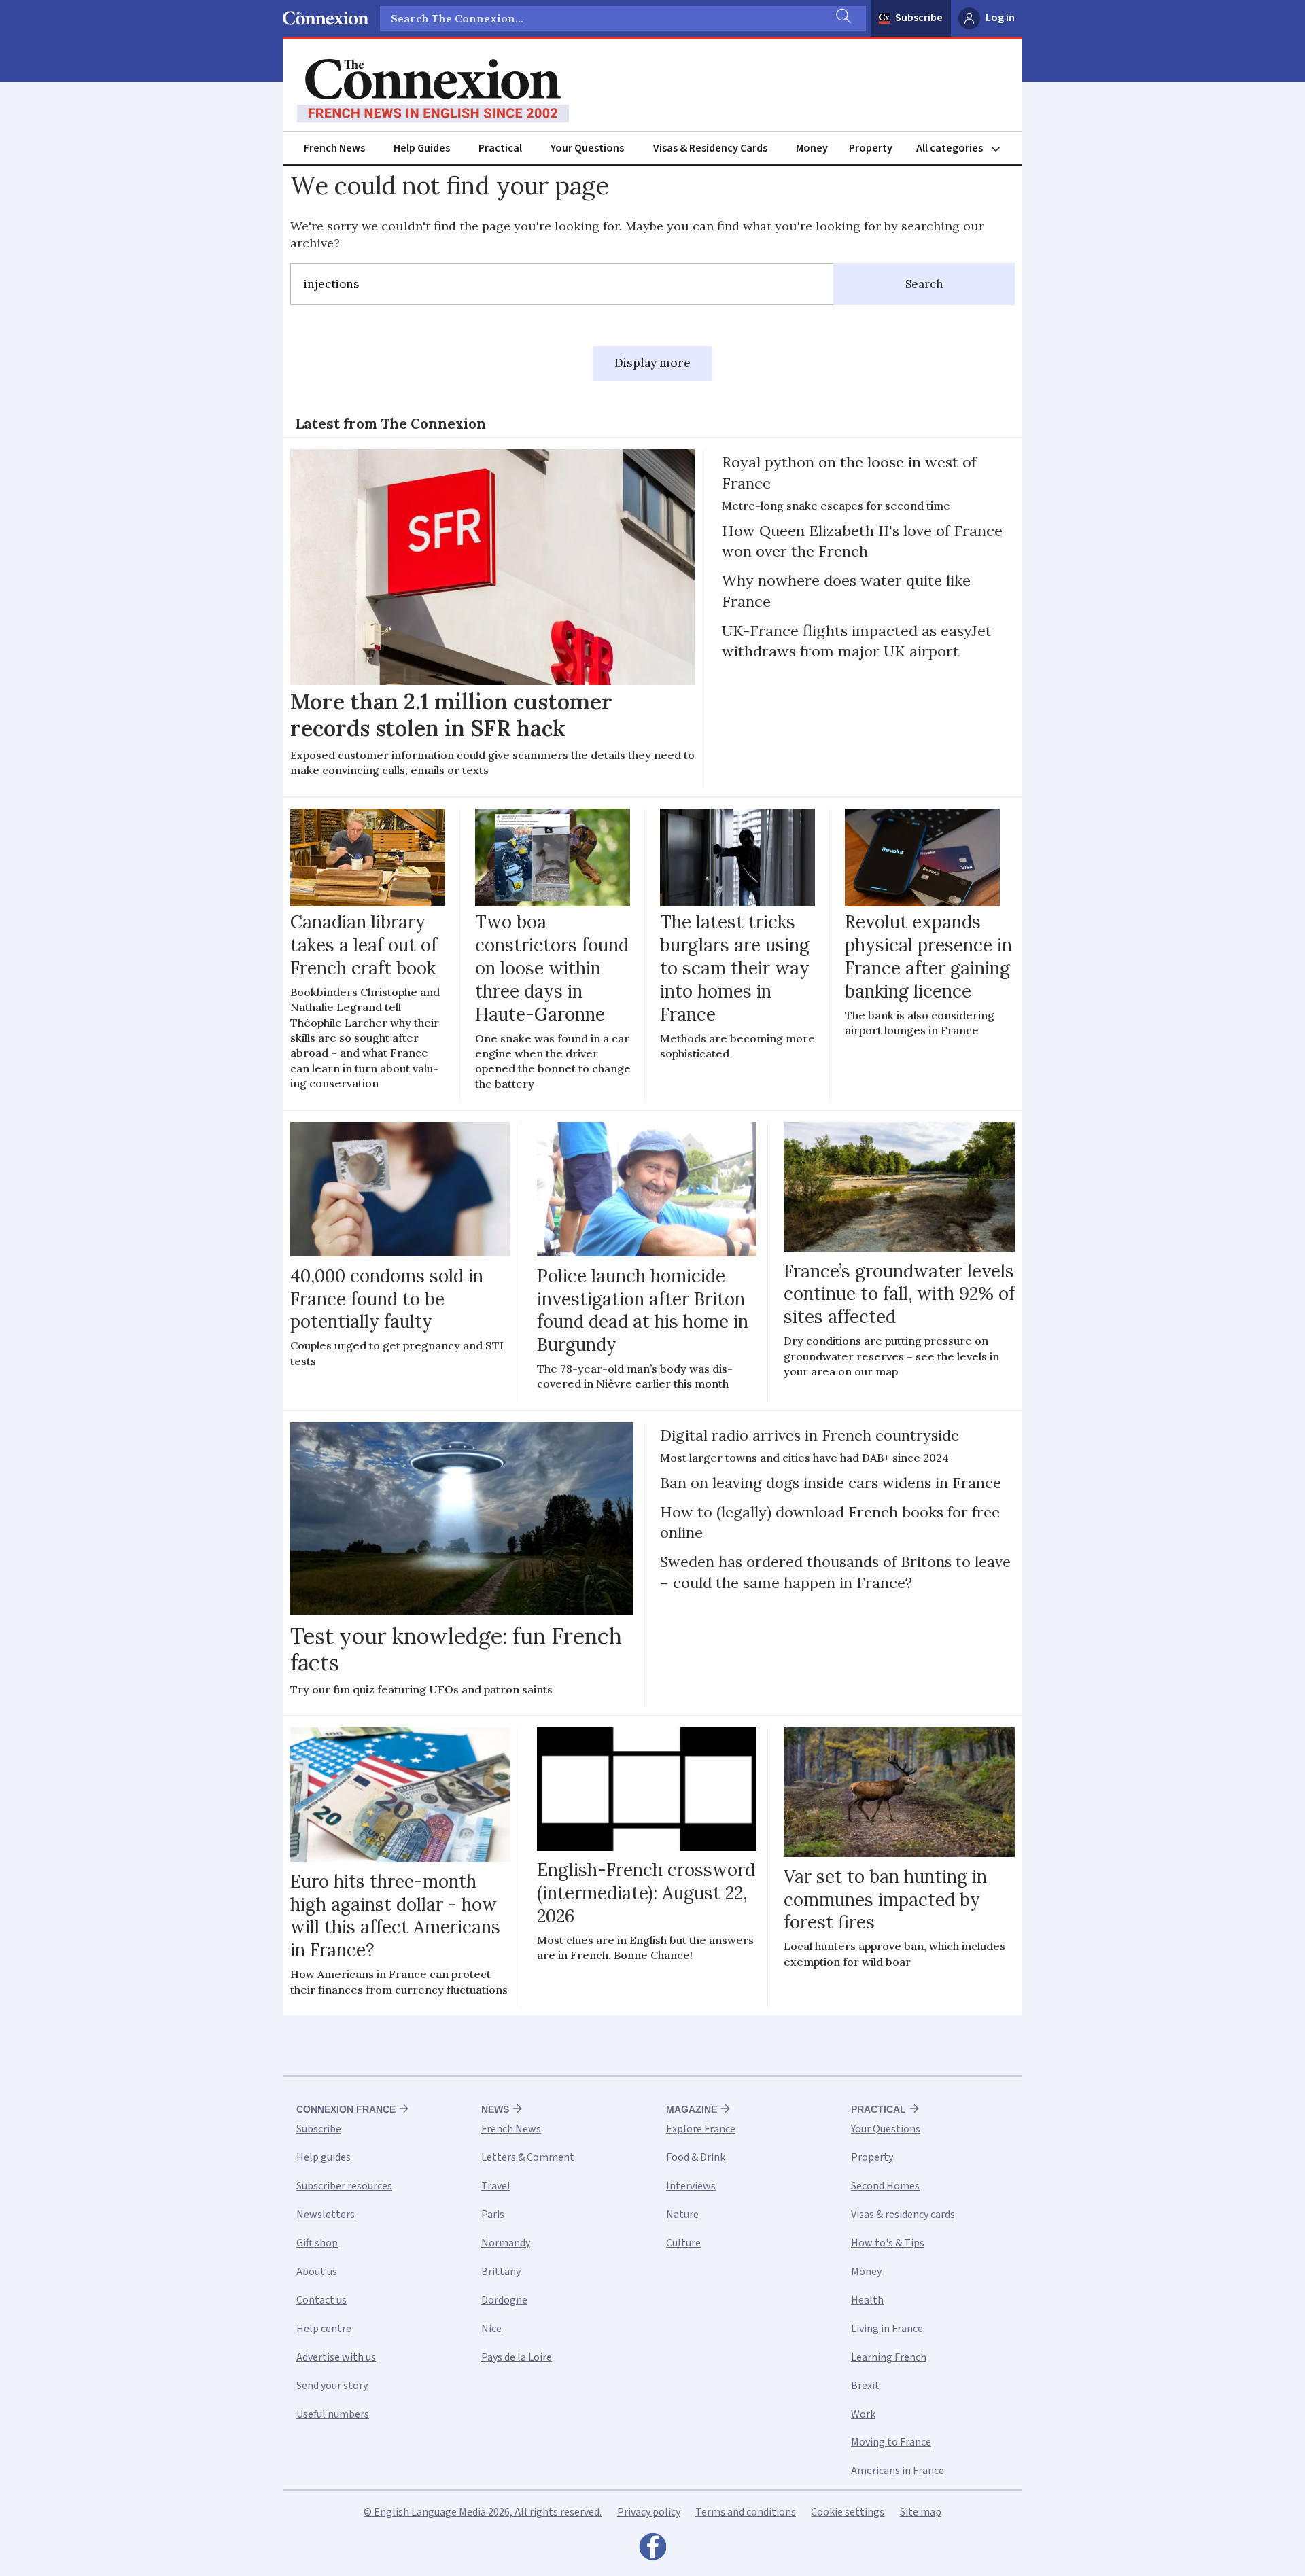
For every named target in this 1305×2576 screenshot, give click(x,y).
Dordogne (504, 2300)
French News (334, 148)
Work (863, 2414)
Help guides (324, 2157)
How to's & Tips (888, 2243)
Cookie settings (848, 2512)
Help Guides (422, 148)
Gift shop (317, 2243)
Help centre (324, 2329)
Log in (1000, 18)
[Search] (842, 18)
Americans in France (898, 2471)
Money (812, 148)
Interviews (691, 2186)
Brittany (501, 2272)
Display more (652, 363)
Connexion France (346, 2109)
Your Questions (587, 148)
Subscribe (919, 18)
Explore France (701, 2129)
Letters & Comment (528, 2157)
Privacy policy (649, 2512)
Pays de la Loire (517, 2357)
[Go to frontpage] (433, 91)
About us (317, 2272)
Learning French (889, 2357)
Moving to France (891, 2442)
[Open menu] (964, 148)
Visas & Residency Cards (710, 148)
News (495, 2109)
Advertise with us (336, 2357)
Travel (496, 2186)
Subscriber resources (344, 2186)
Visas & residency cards (903, 2215)
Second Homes (885, 2186)
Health (867, 2300)
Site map (921, 2512)
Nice (491, 2329)
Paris (493, 2215)
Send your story (332, 2386)
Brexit (865, 2386)
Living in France (887, 2329)
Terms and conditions (746, 2512)
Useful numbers (333, 2414)
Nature (682, 2215)
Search (924, 284)
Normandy (506, 2243)
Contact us (321, 2300)
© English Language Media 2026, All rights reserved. (483, 2512)
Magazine (692, 2109)
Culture (683, 2243)
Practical (500, 148)
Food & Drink (696, 2157)
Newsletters (326, 2215)
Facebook (652, 2550)
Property (871, 148)
